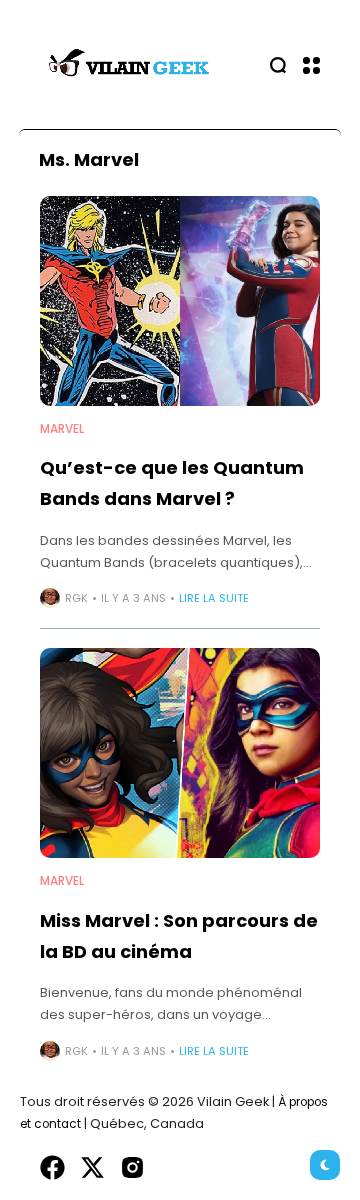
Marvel (62, 429)
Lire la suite (214, 598)
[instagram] (132, 1167)
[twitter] (92, 1167)
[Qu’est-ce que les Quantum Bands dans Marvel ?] (180, 301)
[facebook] (52, 1167)
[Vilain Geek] (130, 65)
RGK (76, 598)
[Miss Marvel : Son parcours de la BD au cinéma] (180, 753)
